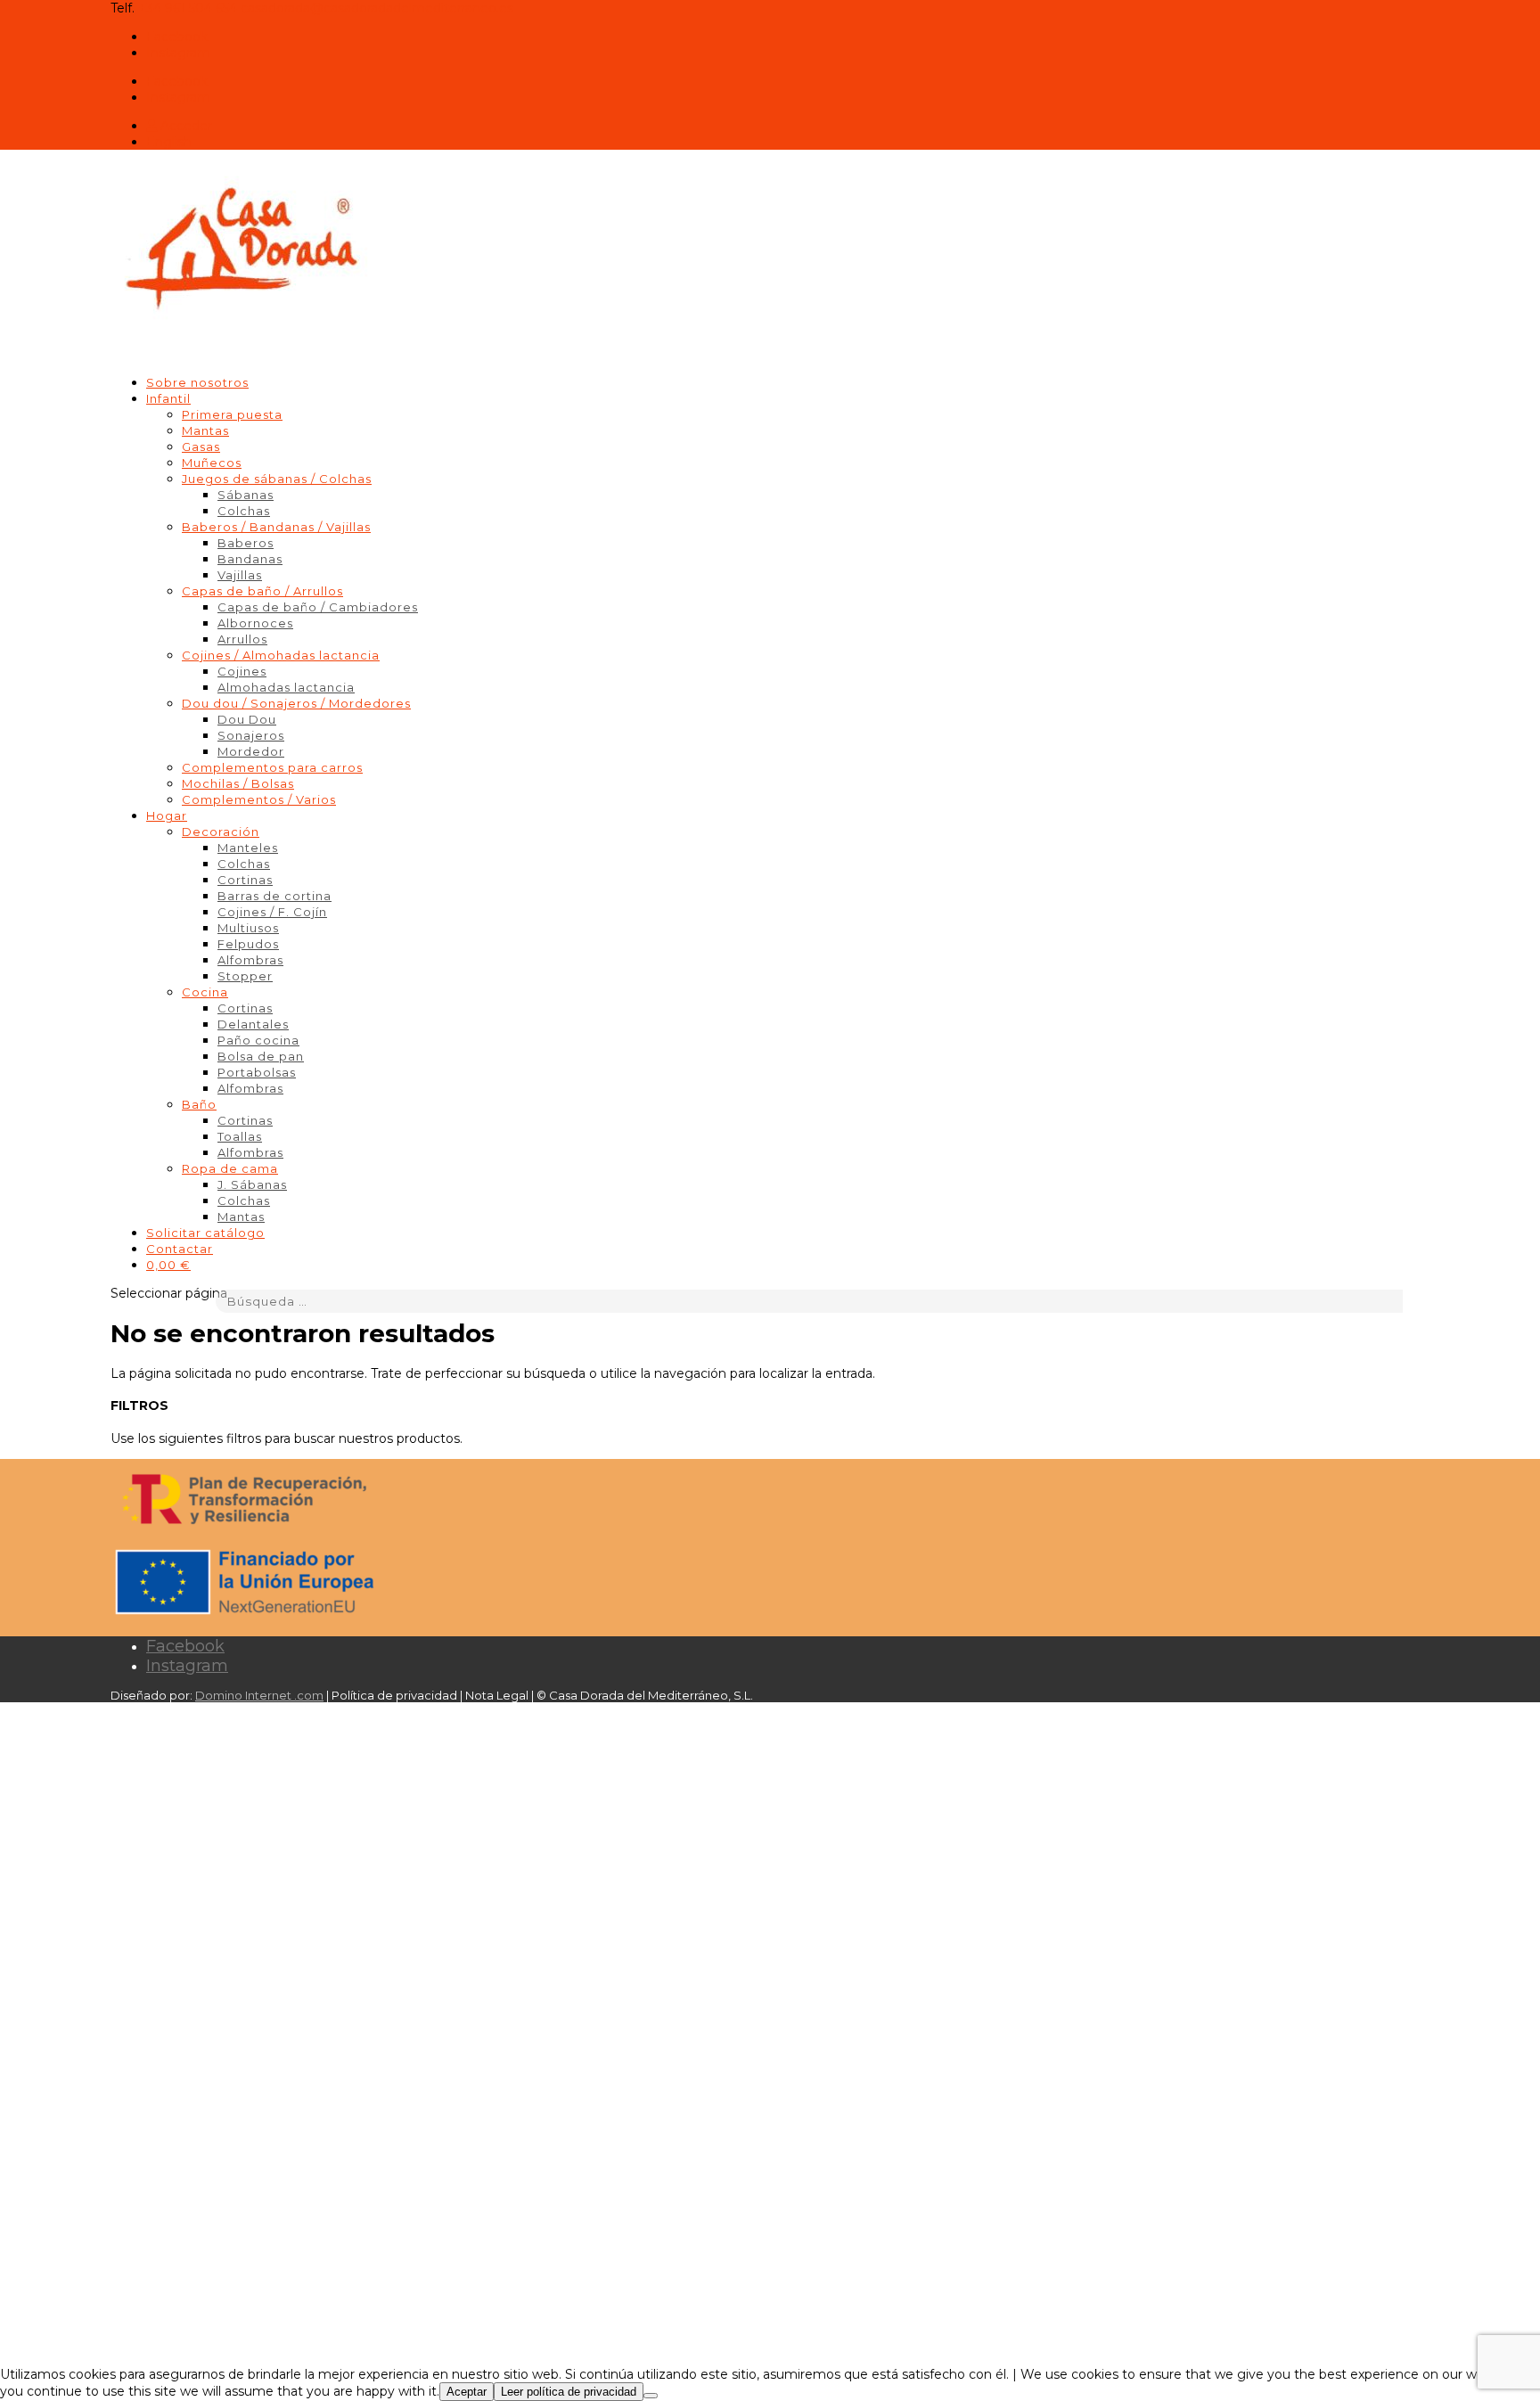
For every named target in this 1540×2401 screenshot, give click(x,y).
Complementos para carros (272, 767)
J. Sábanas (252, 1184)
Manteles (248, 848)
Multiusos (248, 928)
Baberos (246, 543)
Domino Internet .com (259, 1695)
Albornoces (255, 623)
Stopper (245, 976)
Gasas (201, 447)
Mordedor (251, 751)
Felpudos (248, 944)
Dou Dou (247, 719)
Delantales (253, 1024)
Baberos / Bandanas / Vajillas (276, 527)
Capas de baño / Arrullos (262, 591)
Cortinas (245, 880)
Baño (199, 1104)
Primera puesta (232, 414)
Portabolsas (257, 1072)
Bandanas (250, 559)
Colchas (244, 511)
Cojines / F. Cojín (272, 912)
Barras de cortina (274, 896)
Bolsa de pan (261, 1056)
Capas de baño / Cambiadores (318, 607)
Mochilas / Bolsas (238, 783)
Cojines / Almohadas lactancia (281, 655)
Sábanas (246, 495)
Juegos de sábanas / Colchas (277, 479)
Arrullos (242, 639)
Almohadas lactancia (286, 687)
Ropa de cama (230, 1168)
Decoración (221, 832)
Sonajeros (251, 735)
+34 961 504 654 (188, 8)
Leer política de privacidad (569, 2392)
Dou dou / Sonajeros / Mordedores (296, 703)
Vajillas (240, 575)
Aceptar (467, 2392)
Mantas (205, 430)
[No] (651, 2396)
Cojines (242, 671)
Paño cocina (258, 1040)
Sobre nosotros (197, 382)
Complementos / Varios (259, 799)
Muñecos (212, 463)
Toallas (240, 1136)
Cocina (205, 992)
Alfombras (250, 960)
